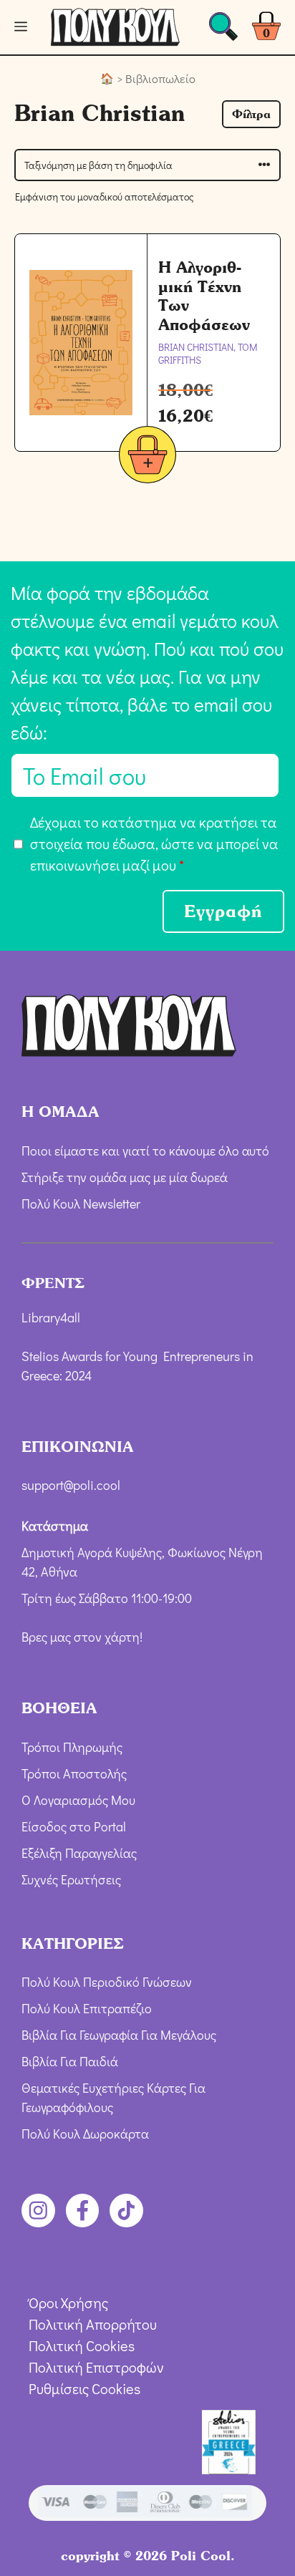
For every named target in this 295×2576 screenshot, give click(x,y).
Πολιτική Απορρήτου (93, 2324)
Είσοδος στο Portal (74, 1826)
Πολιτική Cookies (82, 2345)
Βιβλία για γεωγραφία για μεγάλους (119, 2035)
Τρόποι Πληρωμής (72, 1747)
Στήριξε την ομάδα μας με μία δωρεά (125, 1177)
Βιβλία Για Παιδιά (70, 2061)
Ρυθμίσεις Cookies (84, 2388)
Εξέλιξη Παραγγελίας (79, 1853)
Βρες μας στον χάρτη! (82, 1637)
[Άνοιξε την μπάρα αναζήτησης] (223, 30)
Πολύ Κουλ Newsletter (81, 1204)
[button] (251, 114)
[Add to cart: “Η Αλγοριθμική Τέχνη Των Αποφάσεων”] (147, 457)
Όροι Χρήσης (68, 2303)
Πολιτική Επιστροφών (96, 2367)
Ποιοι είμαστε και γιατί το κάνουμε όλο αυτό (145, 1151)
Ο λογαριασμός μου (78, 1800)
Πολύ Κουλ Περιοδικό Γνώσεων (107, 1982)
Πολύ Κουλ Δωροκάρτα (85, 2134)
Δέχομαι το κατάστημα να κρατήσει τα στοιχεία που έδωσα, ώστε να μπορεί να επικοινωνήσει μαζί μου (154, 843)
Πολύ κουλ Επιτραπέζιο (87, 2008)
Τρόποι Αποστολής (74, 1773)
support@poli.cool (71, 1485)
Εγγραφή (223, 911)
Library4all (51, 1317)
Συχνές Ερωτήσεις (71, 1879)
